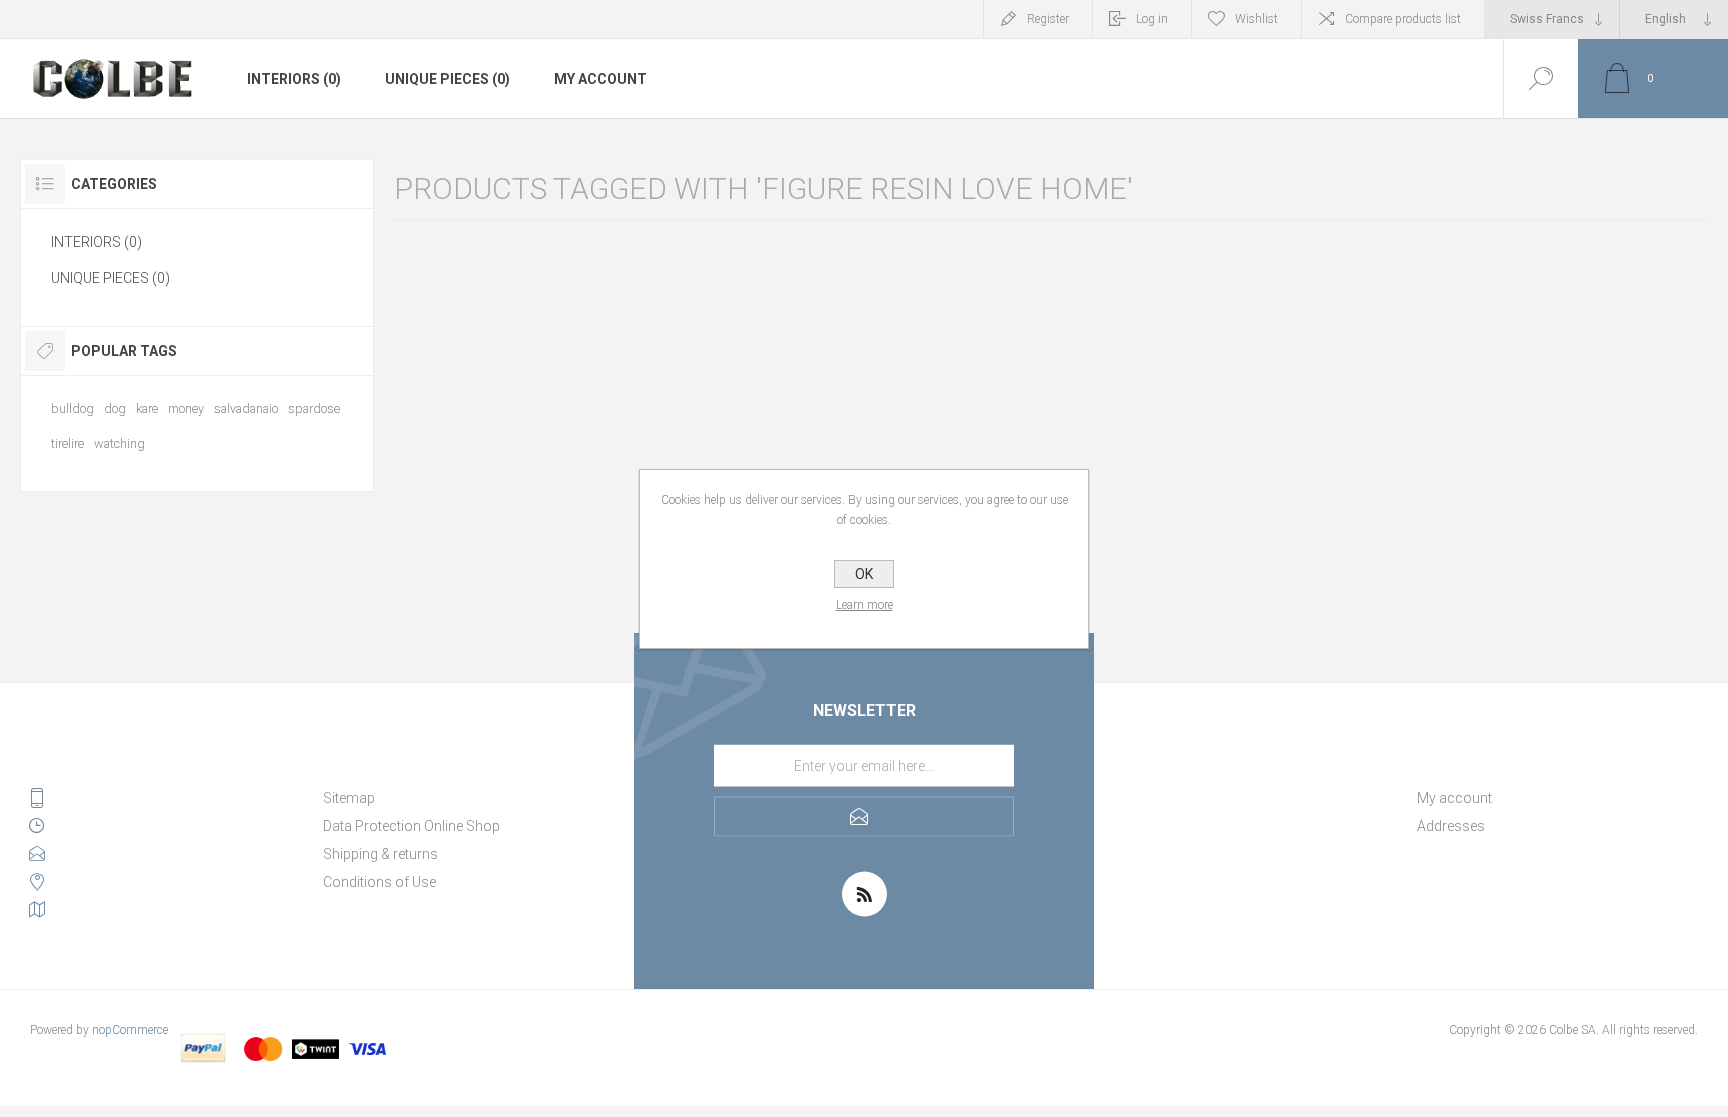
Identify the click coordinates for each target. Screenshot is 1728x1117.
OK (864, 574)
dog (115, 408)
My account (600, 79)
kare (147, 408)
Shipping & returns (380, 854)
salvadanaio (246, 408)
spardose (314, 408)
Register (1048, 19)
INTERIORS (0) (294, 79)
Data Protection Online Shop (411, 826)
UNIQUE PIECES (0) (447, 79)
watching (119, 443)
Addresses (1451, 826)
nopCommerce (130, 1030)
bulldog (72, 408)
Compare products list (1403, 19)
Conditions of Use (379, 882)
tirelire (67, 443)
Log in (1152, 19)
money (186, 408)
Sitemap (349, 798)
